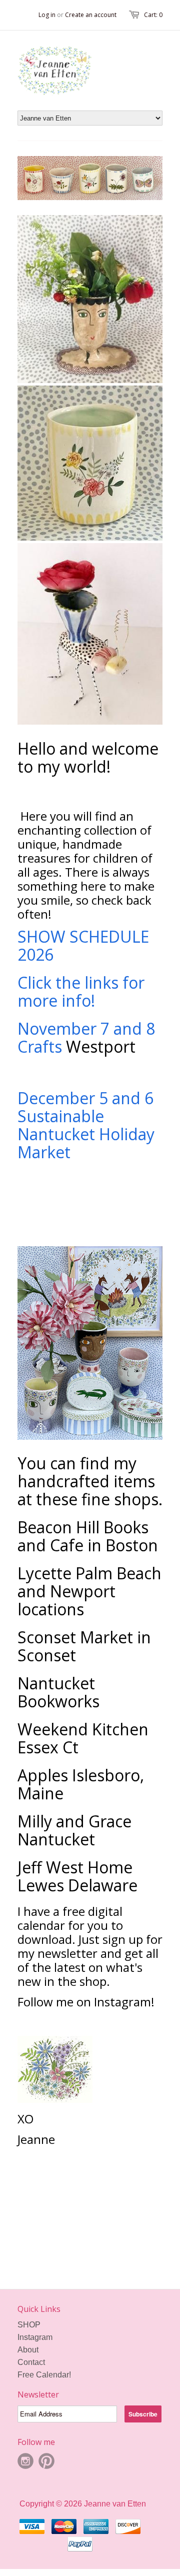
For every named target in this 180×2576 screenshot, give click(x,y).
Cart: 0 (153, 15)
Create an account (91, 15)
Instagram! (126, 2002)
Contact (31, 2362)
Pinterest (46, 2461)
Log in (47, 15)
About (28, 2350)
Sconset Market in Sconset (84, 1646)
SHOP (29, 2325)
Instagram (35, 2337)
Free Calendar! (44, 2375)
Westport (101, 1046)
